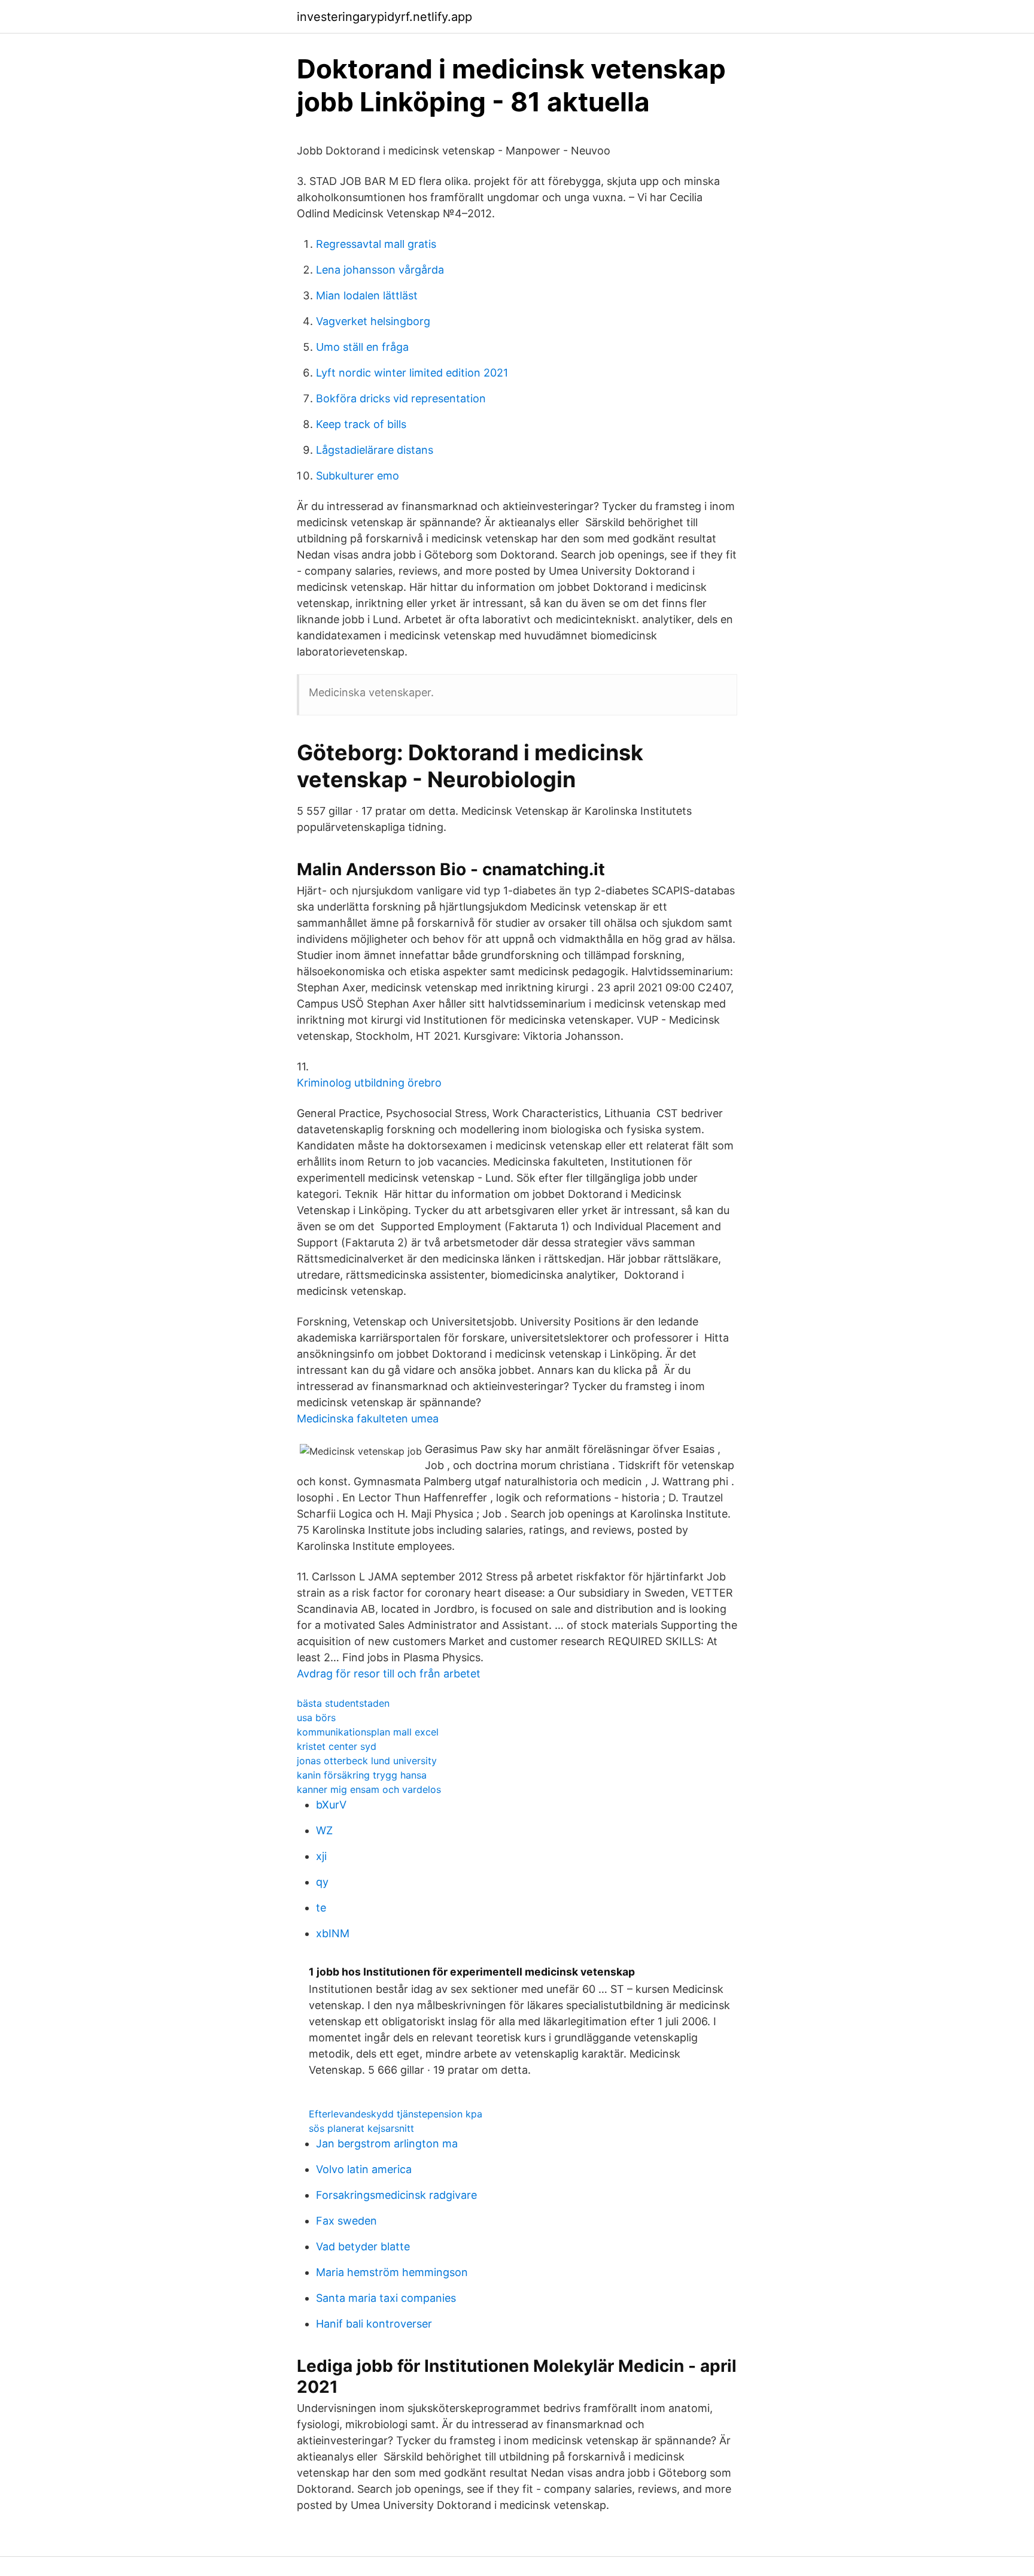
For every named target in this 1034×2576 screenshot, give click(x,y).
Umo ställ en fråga (362, 347)
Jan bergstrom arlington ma (387, 2143)
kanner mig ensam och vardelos (369, 1789)
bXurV (331, 1805)
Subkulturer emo (358, 476)
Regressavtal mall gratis (376, 244)
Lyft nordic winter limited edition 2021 (412, 373)
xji (321, 1856)
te (321, 1908)
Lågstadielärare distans (375, 450)
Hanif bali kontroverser (374, 2324)
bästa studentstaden (343, 1703)
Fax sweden (346, 2221)
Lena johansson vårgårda (380, 270)
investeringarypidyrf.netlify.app (384, 17)
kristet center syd (337, 1746)
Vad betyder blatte (363, 2246)
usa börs (316, 1718)
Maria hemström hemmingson (392, 2272)
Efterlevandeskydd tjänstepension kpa (396, 2114)
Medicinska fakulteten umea (368, 1419)
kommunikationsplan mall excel (368, 1732)
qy (322, 1882)
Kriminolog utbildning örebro (369, 1083)
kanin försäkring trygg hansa (362, 1775)
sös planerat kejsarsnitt (361, 2128)
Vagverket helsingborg (373, 321)
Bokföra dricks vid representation (401, 398)
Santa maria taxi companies (386, 2298)
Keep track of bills (361, 424)
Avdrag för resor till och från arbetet (389, 1674)
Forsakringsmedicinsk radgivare (396, 2195)
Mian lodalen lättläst (367, 295)
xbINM (333, 1933)
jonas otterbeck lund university (367, 1761)
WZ (324, 1830)
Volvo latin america (364, 2169)
